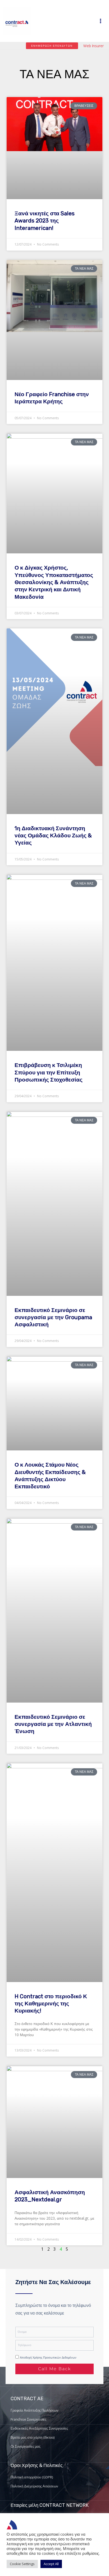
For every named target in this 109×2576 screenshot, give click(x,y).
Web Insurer (94, 46)
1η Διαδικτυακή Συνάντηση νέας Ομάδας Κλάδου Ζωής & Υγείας (53, 836)
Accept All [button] (51, 2564)
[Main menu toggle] (101, 21)
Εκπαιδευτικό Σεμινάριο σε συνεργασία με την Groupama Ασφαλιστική (53, 1317)
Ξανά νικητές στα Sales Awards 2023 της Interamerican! (45, 221)
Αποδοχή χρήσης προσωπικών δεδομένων (48, 2358)
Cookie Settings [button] (22, 2564)
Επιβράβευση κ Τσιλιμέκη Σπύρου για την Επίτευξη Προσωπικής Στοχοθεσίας (49, 1072)
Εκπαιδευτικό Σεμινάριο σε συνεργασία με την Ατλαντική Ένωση (53, 1724)
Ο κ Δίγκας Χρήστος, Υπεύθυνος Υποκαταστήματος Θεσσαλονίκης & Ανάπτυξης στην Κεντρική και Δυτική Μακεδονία (54, 582)
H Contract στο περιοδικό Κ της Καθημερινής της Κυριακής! (51, 2004)
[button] (52, 46)
